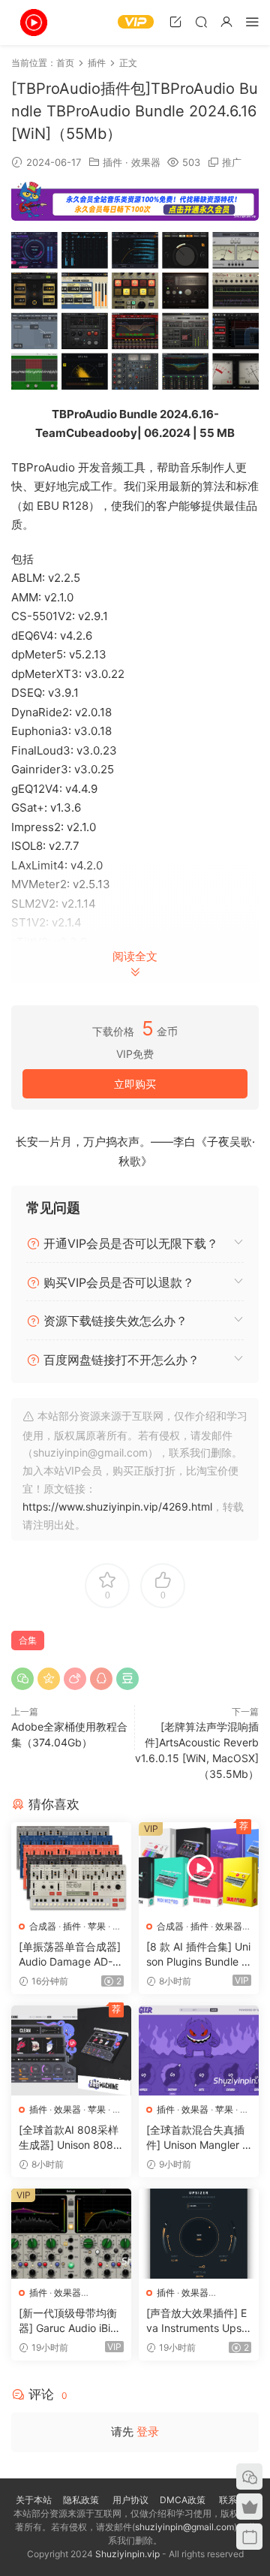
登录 (148, 2431)
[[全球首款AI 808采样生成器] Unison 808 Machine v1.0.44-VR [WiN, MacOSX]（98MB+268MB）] (71, 2050)
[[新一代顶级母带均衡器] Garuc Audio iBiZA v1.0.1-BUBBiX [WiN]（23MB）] (71, 2234)
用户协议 (130, 2500)
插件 (112, 162)
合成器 (43, 1926)
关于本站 (34, 2500)
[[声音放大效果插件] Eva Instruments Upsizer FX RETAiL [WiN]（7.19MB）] (199, 2234)
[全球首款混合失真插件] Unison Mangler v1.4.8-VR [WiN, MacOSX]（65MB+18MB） (198, 2138)
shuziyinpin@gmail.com (184, 2527)
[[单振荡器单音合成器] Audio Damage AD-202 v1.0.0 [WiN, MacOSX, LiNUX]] (71, 1867)
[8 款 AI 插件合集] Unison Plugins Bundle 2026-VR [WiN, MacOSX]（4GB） (198, 1955)
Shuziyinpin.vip (127, 2554)
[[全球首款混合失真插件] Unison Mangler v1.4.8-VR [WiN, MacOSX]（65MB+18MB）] (199, 2050)
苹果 (97, 1926)
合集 (28, 1640)
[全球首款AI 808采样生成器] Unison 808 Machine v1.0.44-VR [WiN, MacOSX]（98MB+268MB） (69, 2138)
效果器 (146, 162)
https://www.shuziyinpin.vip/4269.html (117, 1506)
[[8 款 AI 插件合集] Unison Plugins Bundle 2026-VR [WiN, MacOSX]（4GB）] (199, 1867)
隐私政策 (81, 2500)
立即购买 (135, 1084)
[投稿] (175, 21)
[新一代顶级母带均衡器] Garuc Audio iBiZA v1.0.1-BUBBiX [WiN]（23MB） (71, 2321)
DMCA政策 (183, 2500)
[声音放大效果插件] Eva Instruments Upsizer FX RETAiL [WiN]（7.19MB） (198, 2321)
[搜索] (201, 21)
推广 (232, 162)
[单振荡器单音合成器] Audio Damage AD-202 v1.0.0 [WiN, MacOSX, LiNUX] (70, 1955)
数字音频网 (34, 23)
